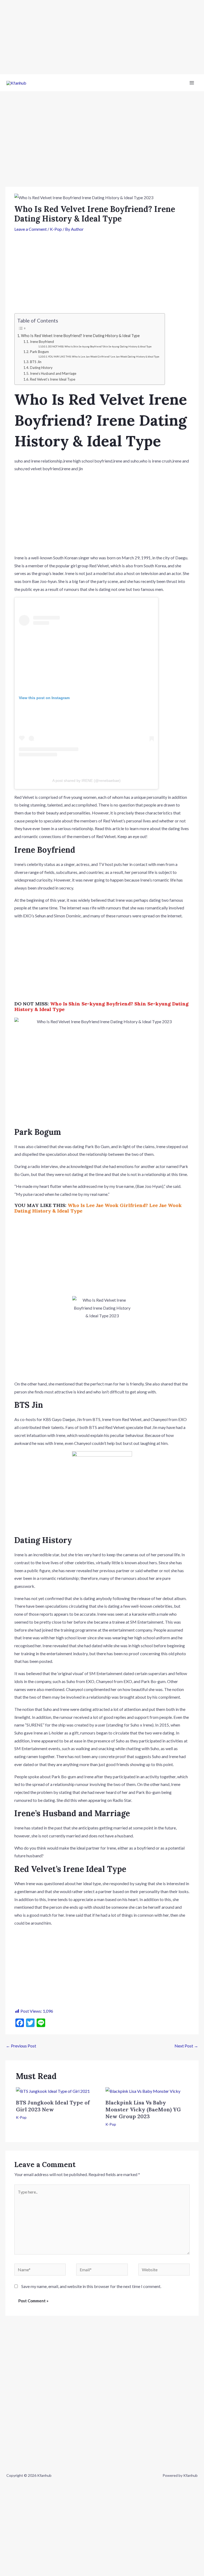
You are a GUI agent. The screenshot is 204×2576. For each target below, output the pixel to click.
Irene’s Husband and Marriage (53, 373)
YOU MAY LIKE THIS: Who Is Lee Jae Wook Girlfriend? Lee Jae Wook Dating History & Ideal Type (104, 357)
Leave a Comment (31, 229)
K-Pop (56, 229)
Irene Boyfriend (42, 342)
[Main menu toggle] (192, 83)
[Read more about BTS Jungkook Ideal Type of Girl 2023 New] (53, 2091)
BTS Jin (36, 362)
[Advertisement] (102, 37)
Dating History (41, 368)
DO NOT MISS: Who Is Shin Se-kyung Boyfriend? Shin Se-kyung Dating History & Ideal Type (100, 346)
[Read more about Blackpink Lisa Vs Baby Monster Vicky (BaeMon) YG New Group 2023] (143, 2091)
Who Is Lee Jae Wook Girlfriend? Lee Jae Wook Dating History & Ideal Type (98, 1208)
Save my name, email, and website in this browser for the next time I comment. (91, 2286)
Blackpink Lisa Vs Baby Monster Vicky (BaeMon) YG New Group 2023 (143, 2109)
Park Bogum (39, 352)
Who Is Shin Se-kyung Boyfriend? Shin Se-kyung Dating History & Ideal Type (101, 1007)
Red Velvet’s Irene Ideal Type (53, 379)
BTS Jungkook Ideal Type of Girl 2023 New (53, 2106)
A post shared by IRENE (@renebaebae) (86, 781)
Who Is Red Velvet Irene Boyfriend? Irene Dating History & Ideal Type (80, 336)
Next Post (186, 2046)
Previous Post (21, 2046)
